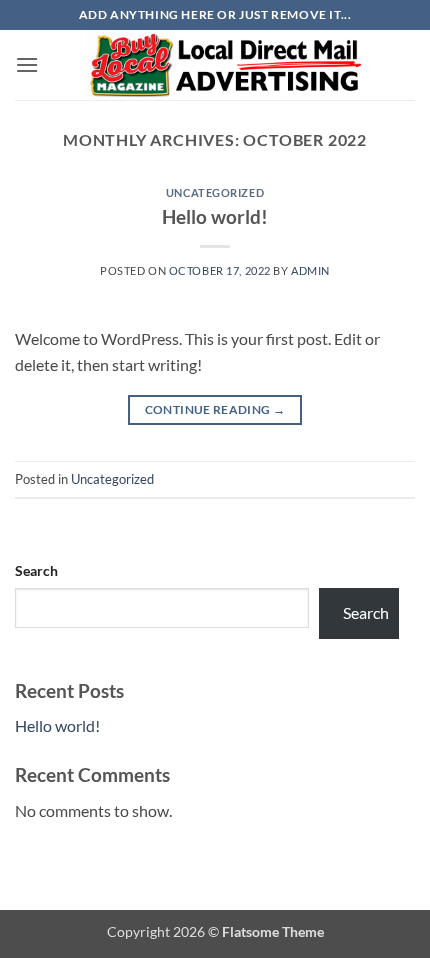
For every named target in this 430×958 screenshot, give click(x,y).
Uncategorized (215, 192)
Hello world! (215, 216)
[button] (27, 64)
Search (36, 570)
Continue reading (215, 409)
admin (310, 270)
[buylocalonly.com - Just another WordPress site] (227, 65)
